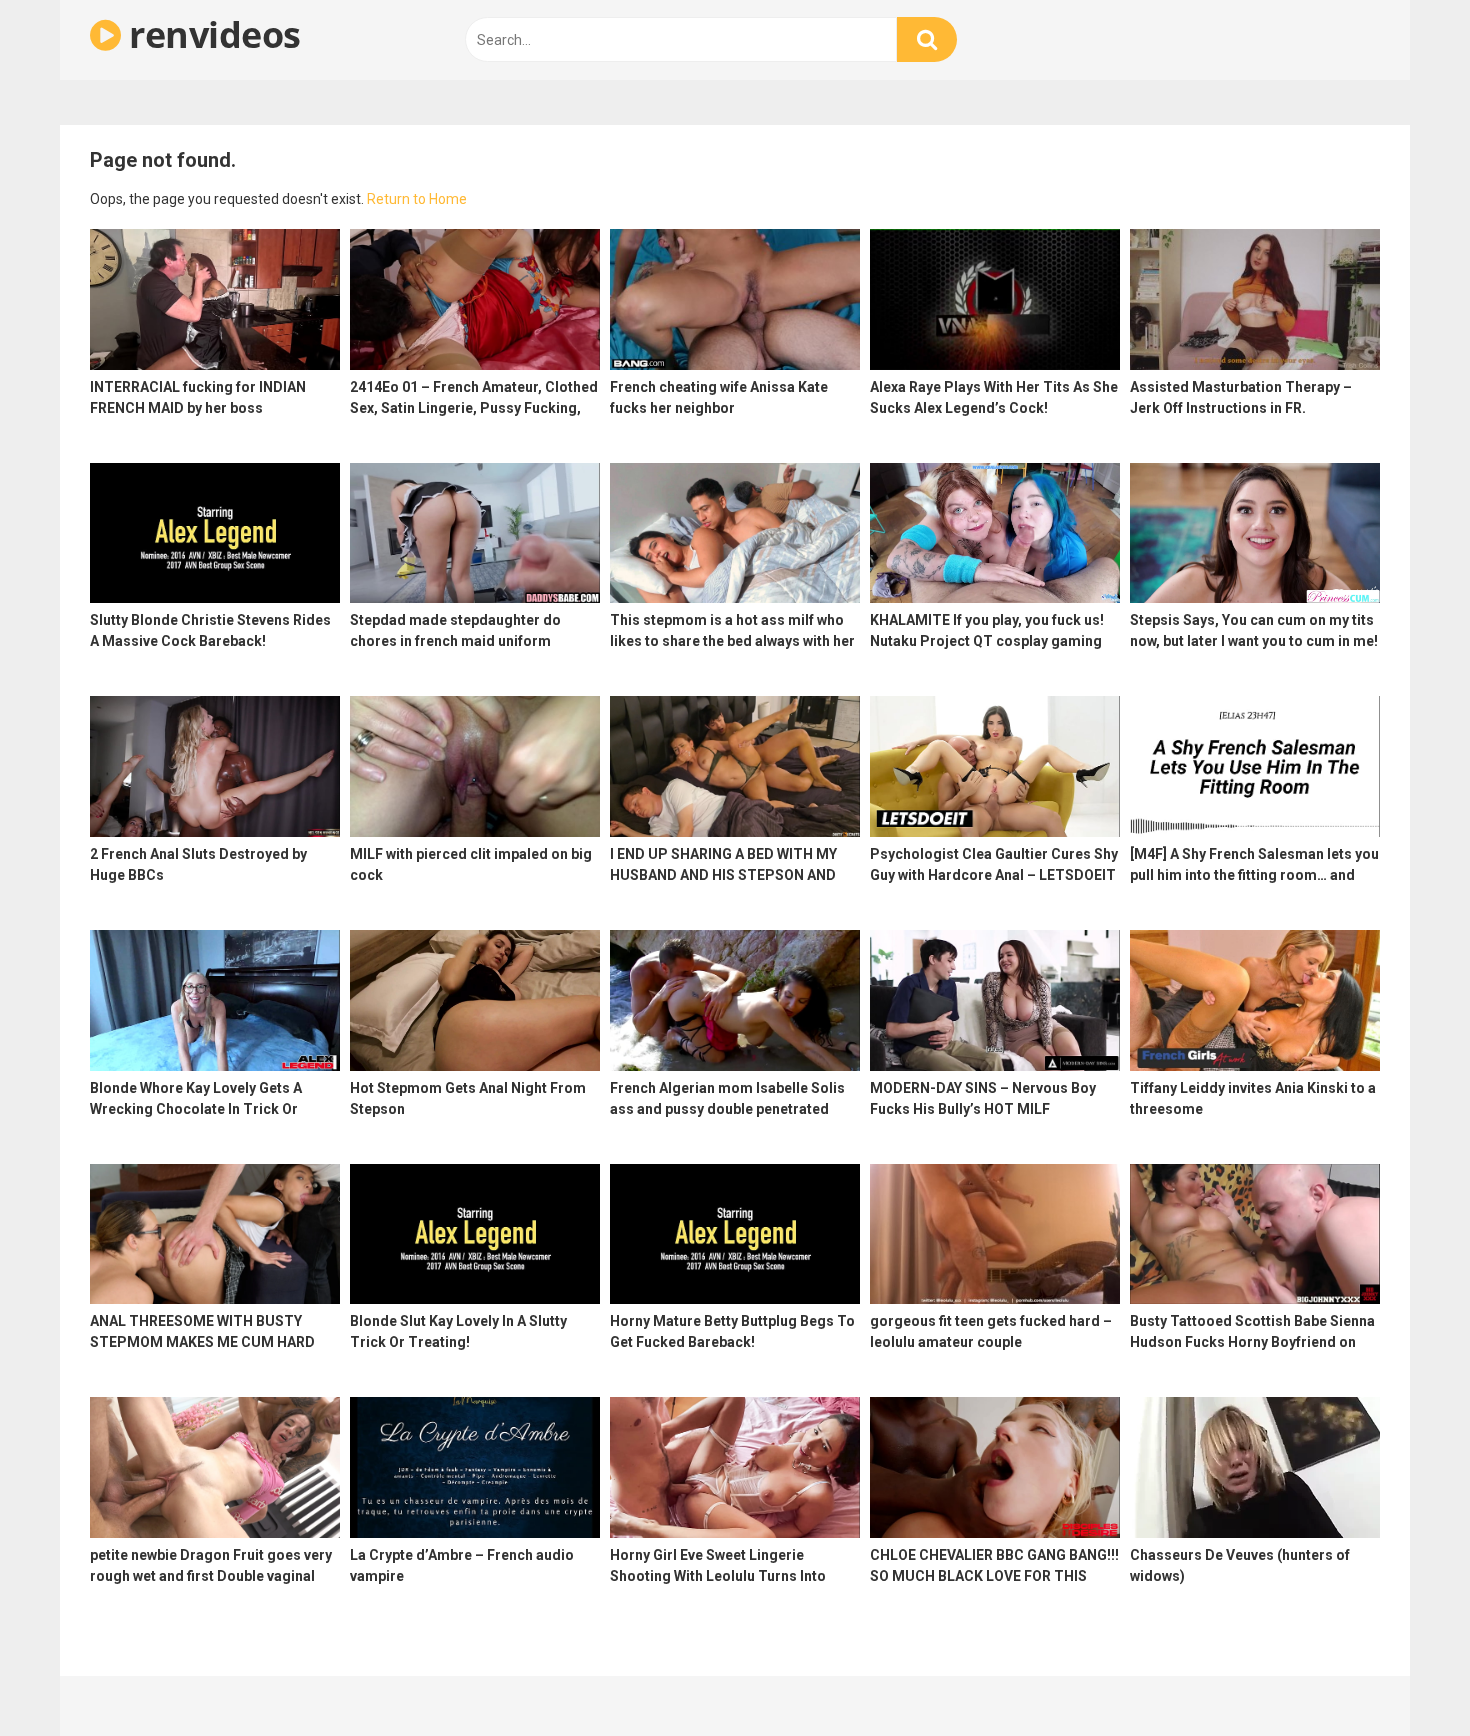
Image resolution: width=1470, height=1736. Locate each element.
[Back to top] (1403, 1675)
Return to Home (417, 199)
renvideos (211, 34)
